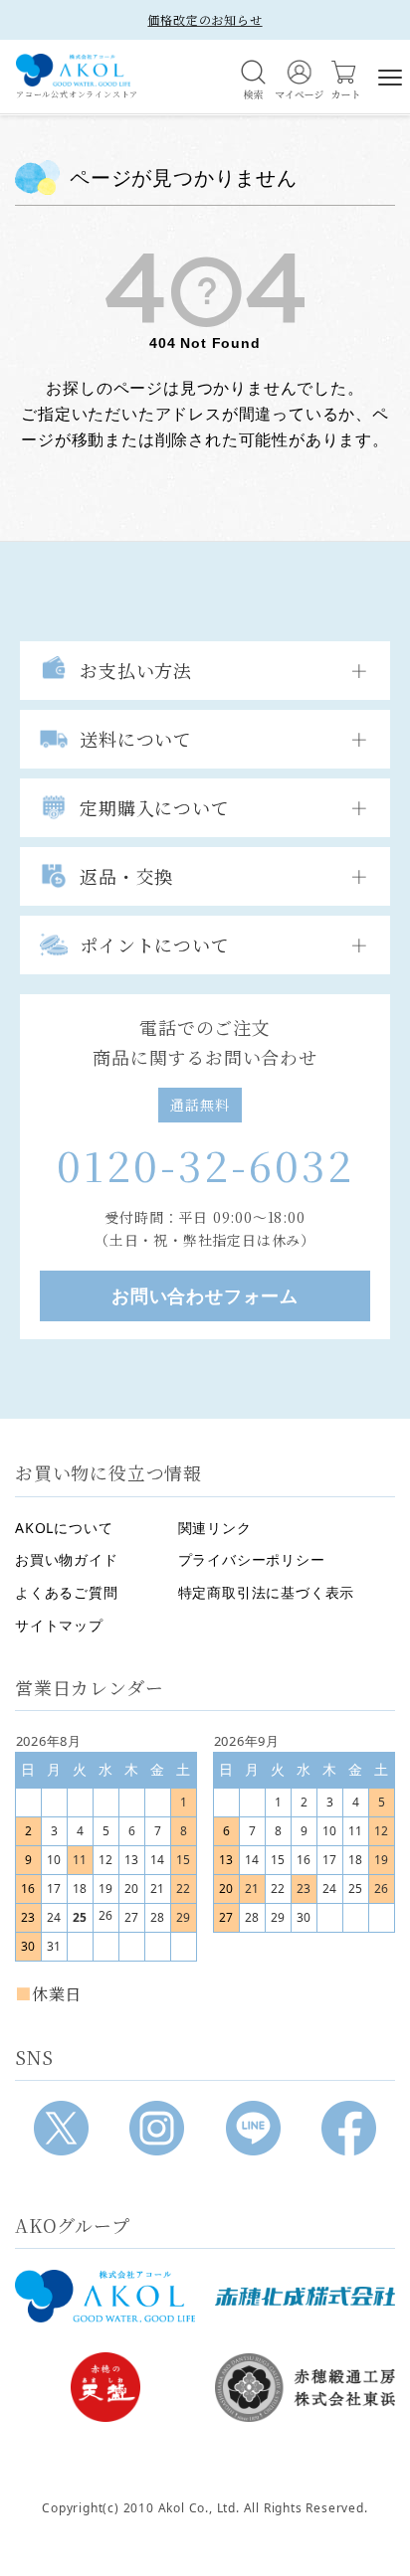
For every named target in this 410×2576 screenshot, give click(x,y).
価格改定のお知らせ (205, 19)
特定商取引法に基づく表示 (267, 1592)
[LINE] (253, 2128)
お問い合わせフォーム (205, 1295)
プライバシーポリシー (252, 1559)
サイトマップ (59, 1625)
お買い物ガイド (67, 1559)
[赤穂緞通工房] (305, 2387)
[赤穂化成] (305, 2296)
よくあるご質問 (67, 1592)
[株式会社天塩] (105, 2387)
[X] (61, 2128)
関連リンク (215, 1528)
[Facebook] (349, 2128)
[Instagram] (157, 2128)
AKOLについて (64, 1528)
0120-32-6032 (205, 1164)
